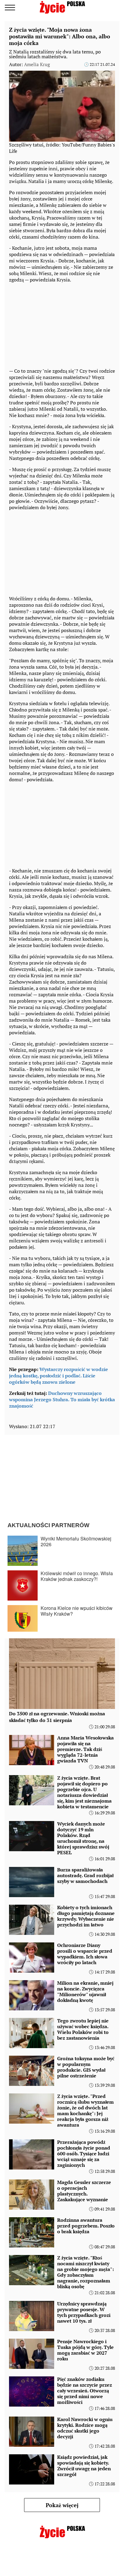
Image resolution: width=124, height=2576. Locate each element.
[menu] (10, 8)
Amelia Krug (37, 64)
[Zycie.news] (62, 7)
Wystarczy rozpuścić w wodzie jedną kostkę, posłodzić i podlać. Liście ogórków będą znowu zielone (59, 1376)
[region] (54, 324)
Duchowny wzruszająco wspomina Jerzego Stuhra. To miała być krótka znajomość (62, 1399)
